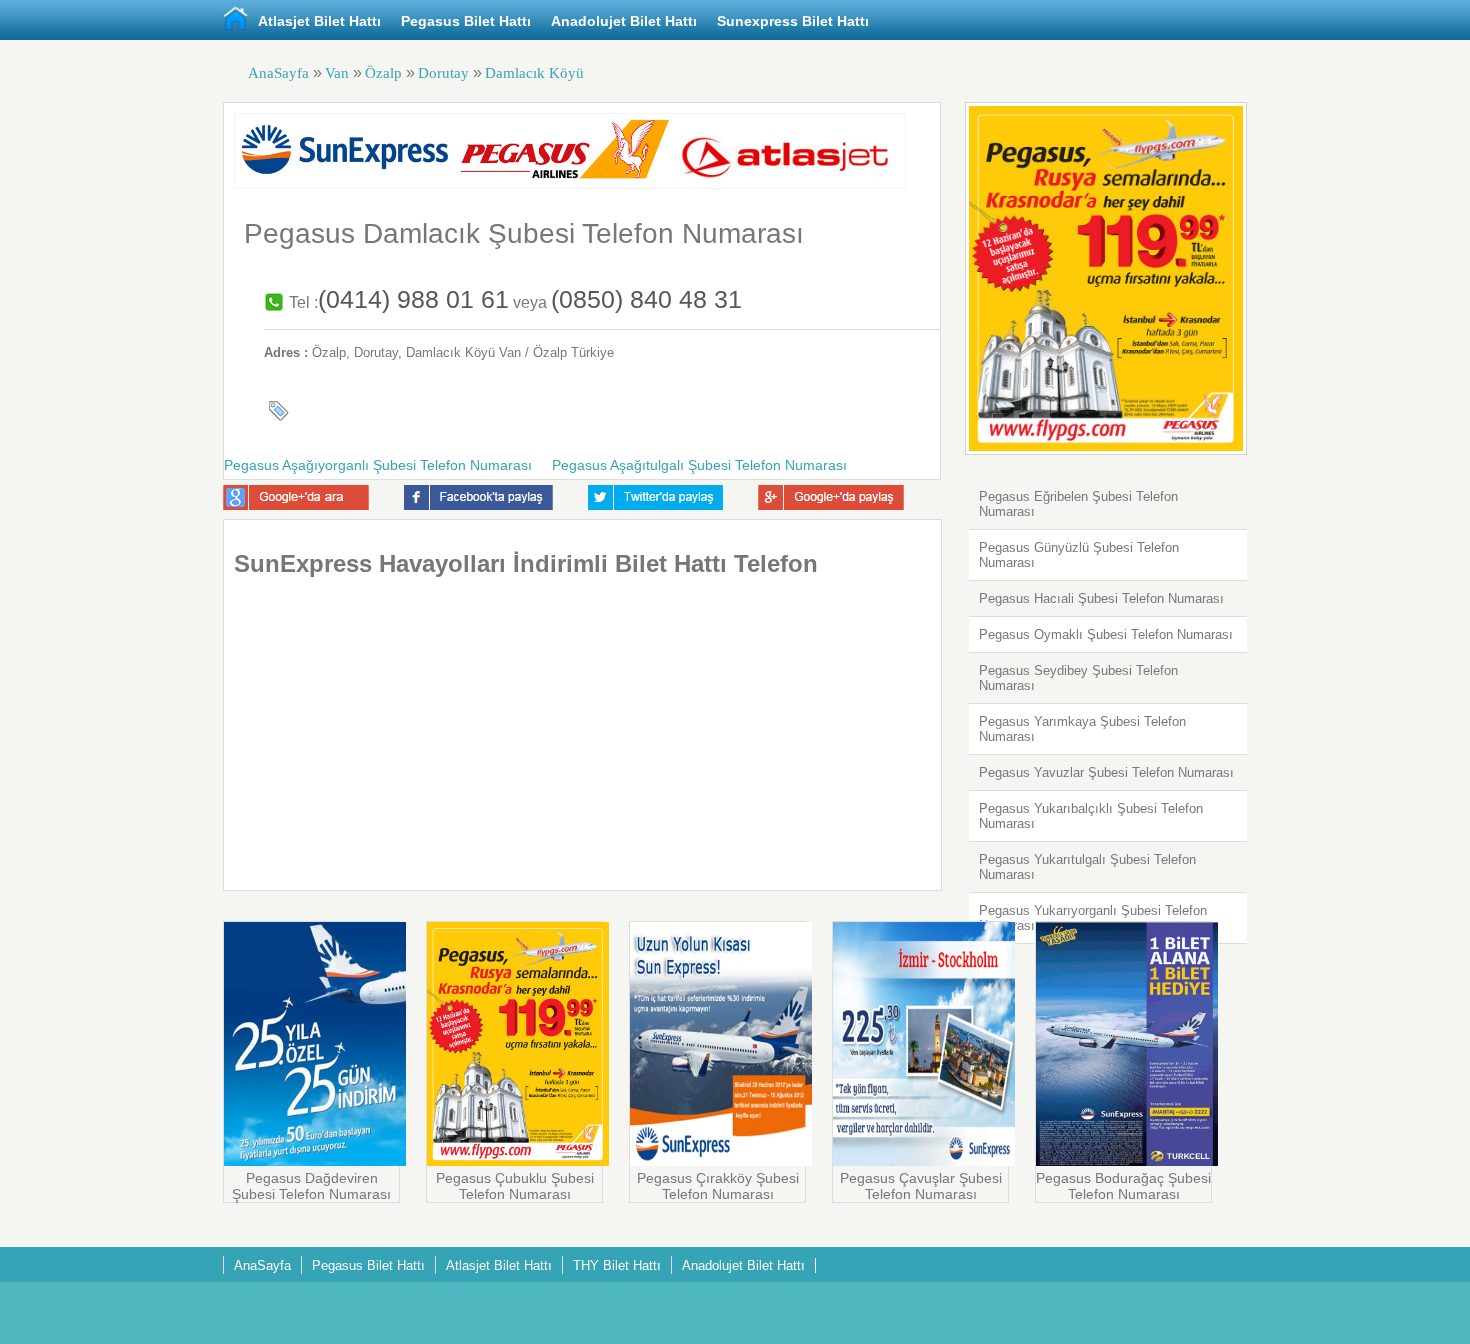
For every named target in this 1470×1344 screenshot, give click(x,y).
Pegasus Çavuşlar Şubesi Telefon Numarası (921, 1186)
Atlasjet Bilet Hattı (319, 21)
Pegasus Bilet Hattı (466, 21)
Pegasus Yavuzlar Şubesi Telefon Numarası (1106, 772)
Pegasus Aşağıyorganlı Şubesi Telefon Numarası (378, 465)
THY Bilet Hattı (617, 1265)
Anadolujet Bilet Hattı (624, 21)
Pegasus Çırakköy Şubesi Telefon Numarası (718, 1186)
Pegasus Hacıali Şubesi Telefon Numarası (1101, 598)
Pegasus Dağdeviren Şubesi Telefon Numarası (311, 1186)
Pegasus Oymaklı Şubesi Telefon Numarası (1106, 634)
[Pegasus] (315, 1160)
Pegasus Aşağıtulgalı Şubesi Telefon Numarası (699, 465)
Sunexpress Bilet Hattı (793, 21)
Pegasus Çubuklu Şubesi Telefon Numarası (515, 1186)
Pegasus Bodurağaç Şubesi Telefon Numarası (1123, 1186)
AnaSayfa (278, 73)
